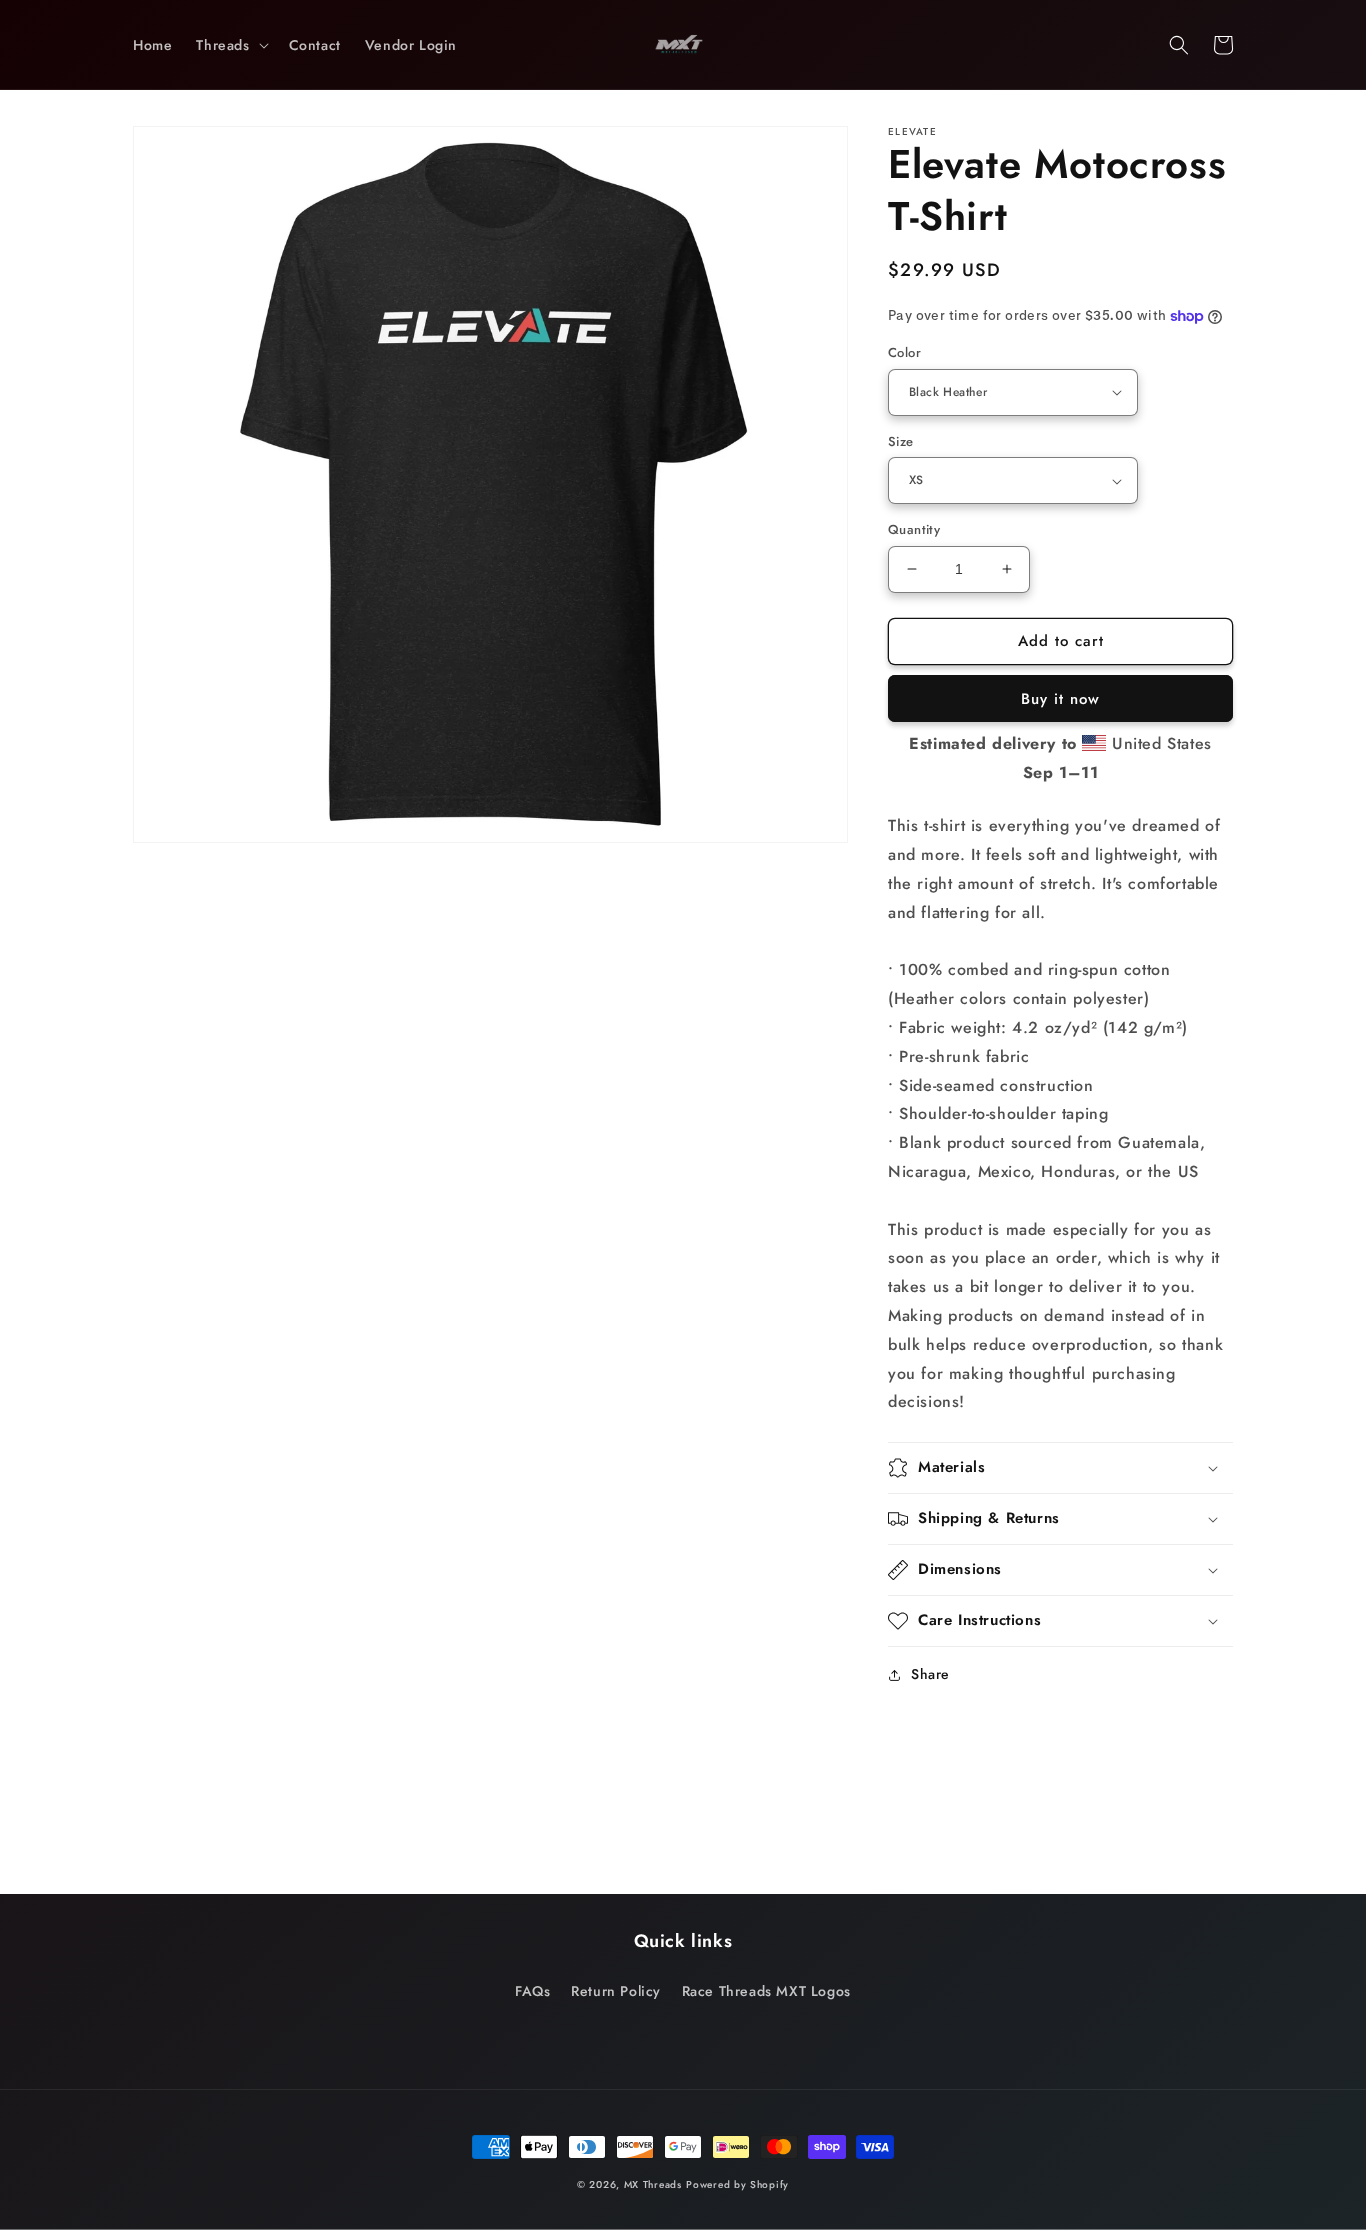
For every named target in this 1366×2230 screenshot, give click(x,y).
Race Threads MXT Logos (766, 1991)
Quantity (914, 529)
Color (904, 352)
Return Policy (616, 1991)
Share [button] (930, 1674)
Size (901, 441)
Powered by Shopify (737, 2184)
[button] (230, 45)
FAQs (532, 1991)
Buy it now (1060, 699)
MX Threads (653, 2184)
